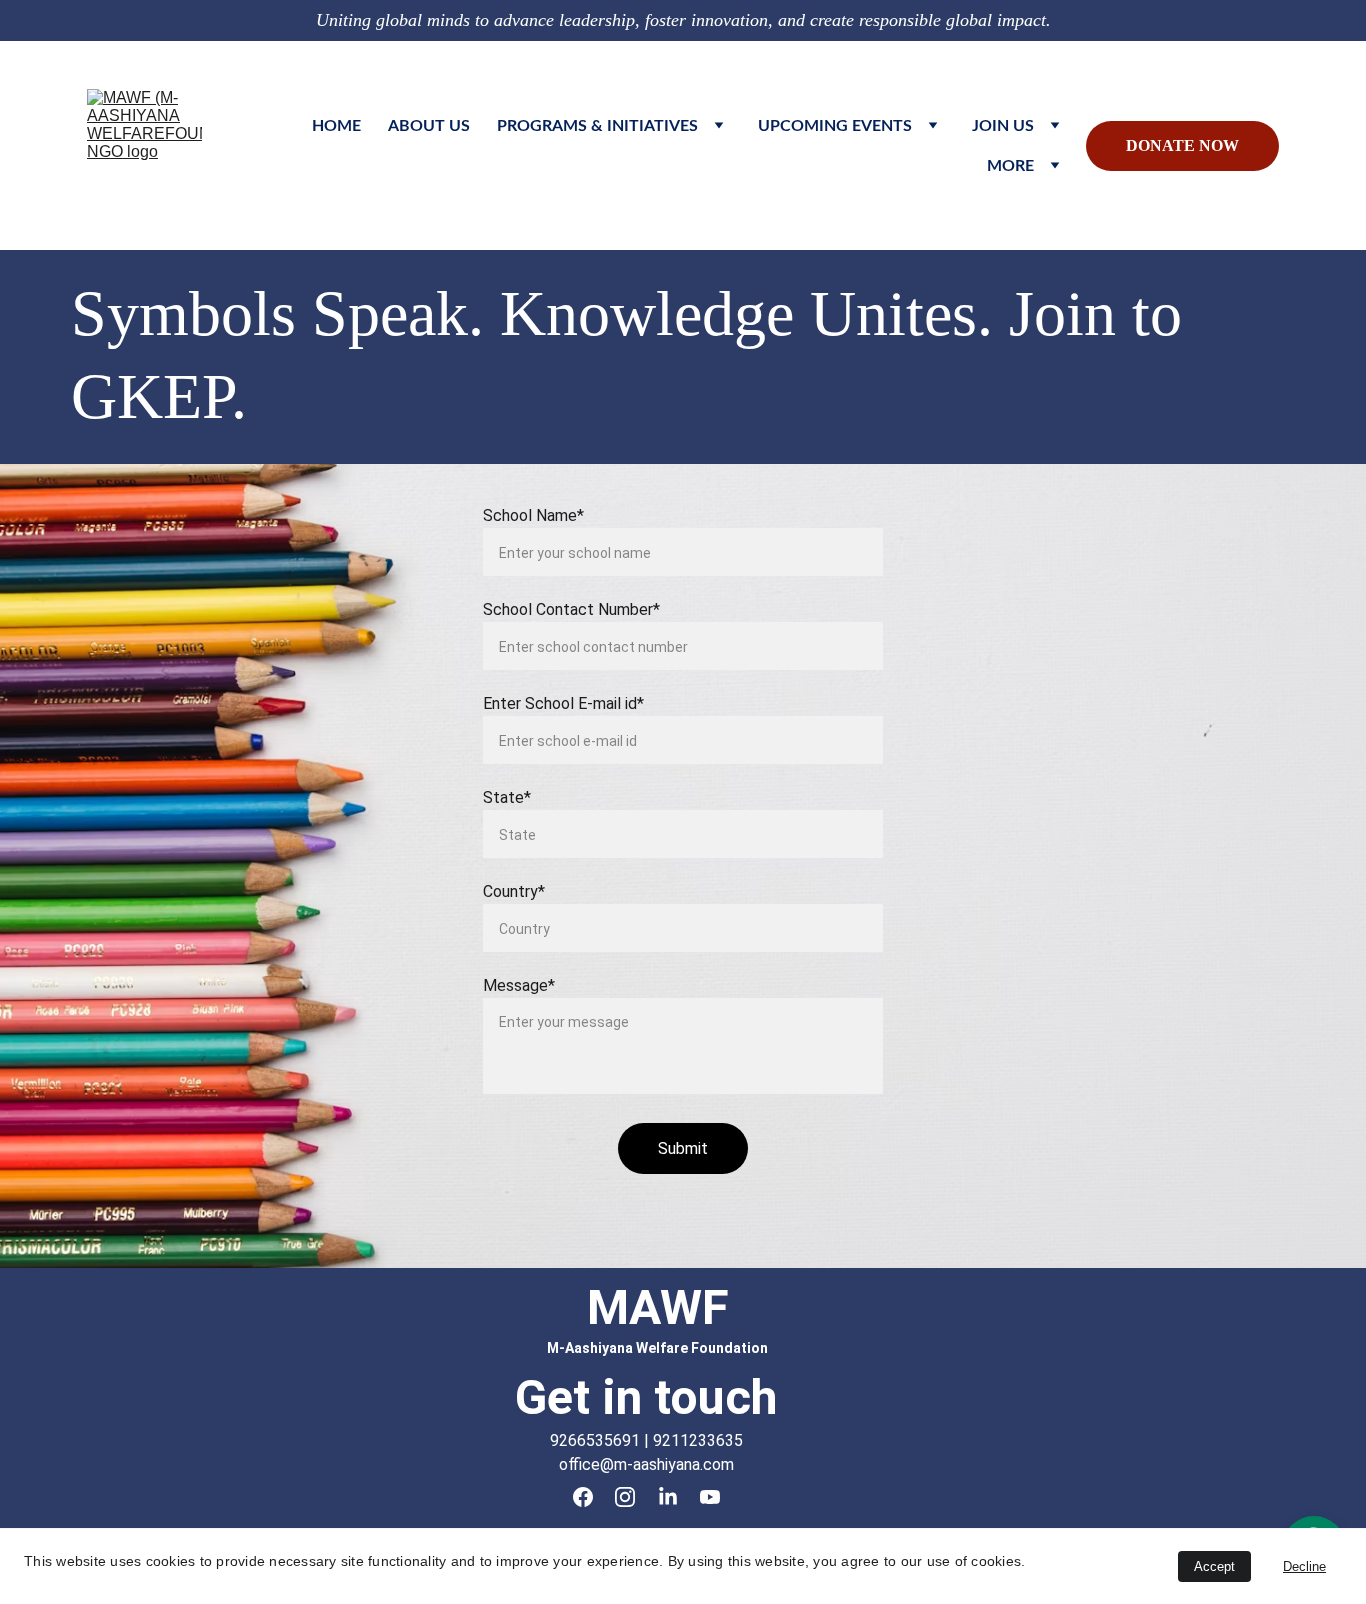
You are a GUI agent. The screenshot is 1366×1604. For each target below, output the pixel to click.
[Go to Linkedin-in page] (668, 1497)
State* (507, 797)
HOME (336, 126)
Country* (514, 891)
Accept (1214, 1566)
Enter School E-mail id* (563, 703)
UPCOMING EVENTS (835, 126)
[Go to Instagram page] (625, 1497)
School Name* (533, 515)
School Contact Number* (571, 609)
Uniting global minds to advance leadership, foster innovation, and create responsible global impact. (683, 20)
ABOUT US (429, 126)
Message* (519, 985)
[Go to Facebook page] (583, 1497)
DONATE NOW (1182, 145)
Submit (683, 1148)
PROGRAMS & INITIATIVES (597, 126)
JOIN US (1003, 126)
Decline (1304, 1566)
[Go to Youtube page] (710, 1497)
